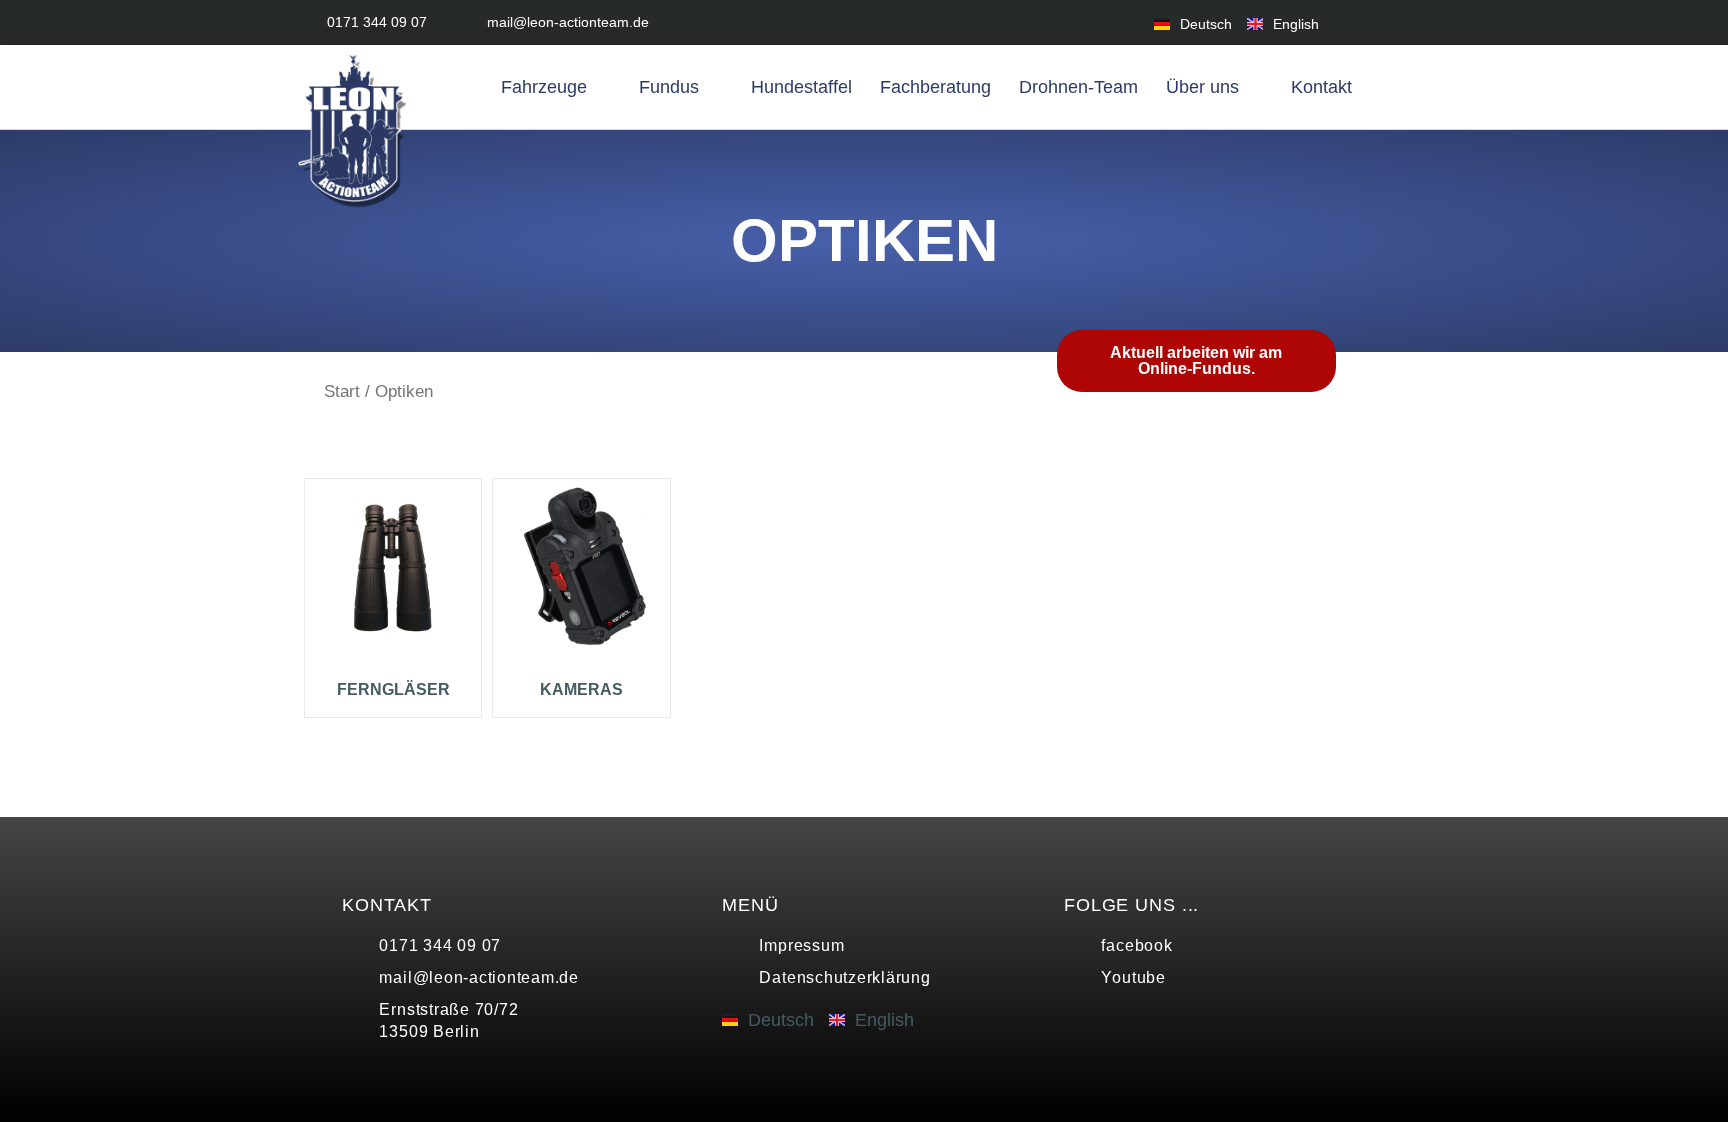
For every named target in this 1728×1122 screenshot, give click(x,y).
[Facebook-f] (1366, 22)
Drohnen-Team (1078, 87)
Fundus (669, 87)
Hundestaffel (801, 87)
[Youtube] (1411, 22)
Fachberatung (935, 87)
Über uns (1202, 87)
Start (342, 391)
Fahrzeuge (544, 87)
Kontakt (1321, 87)
